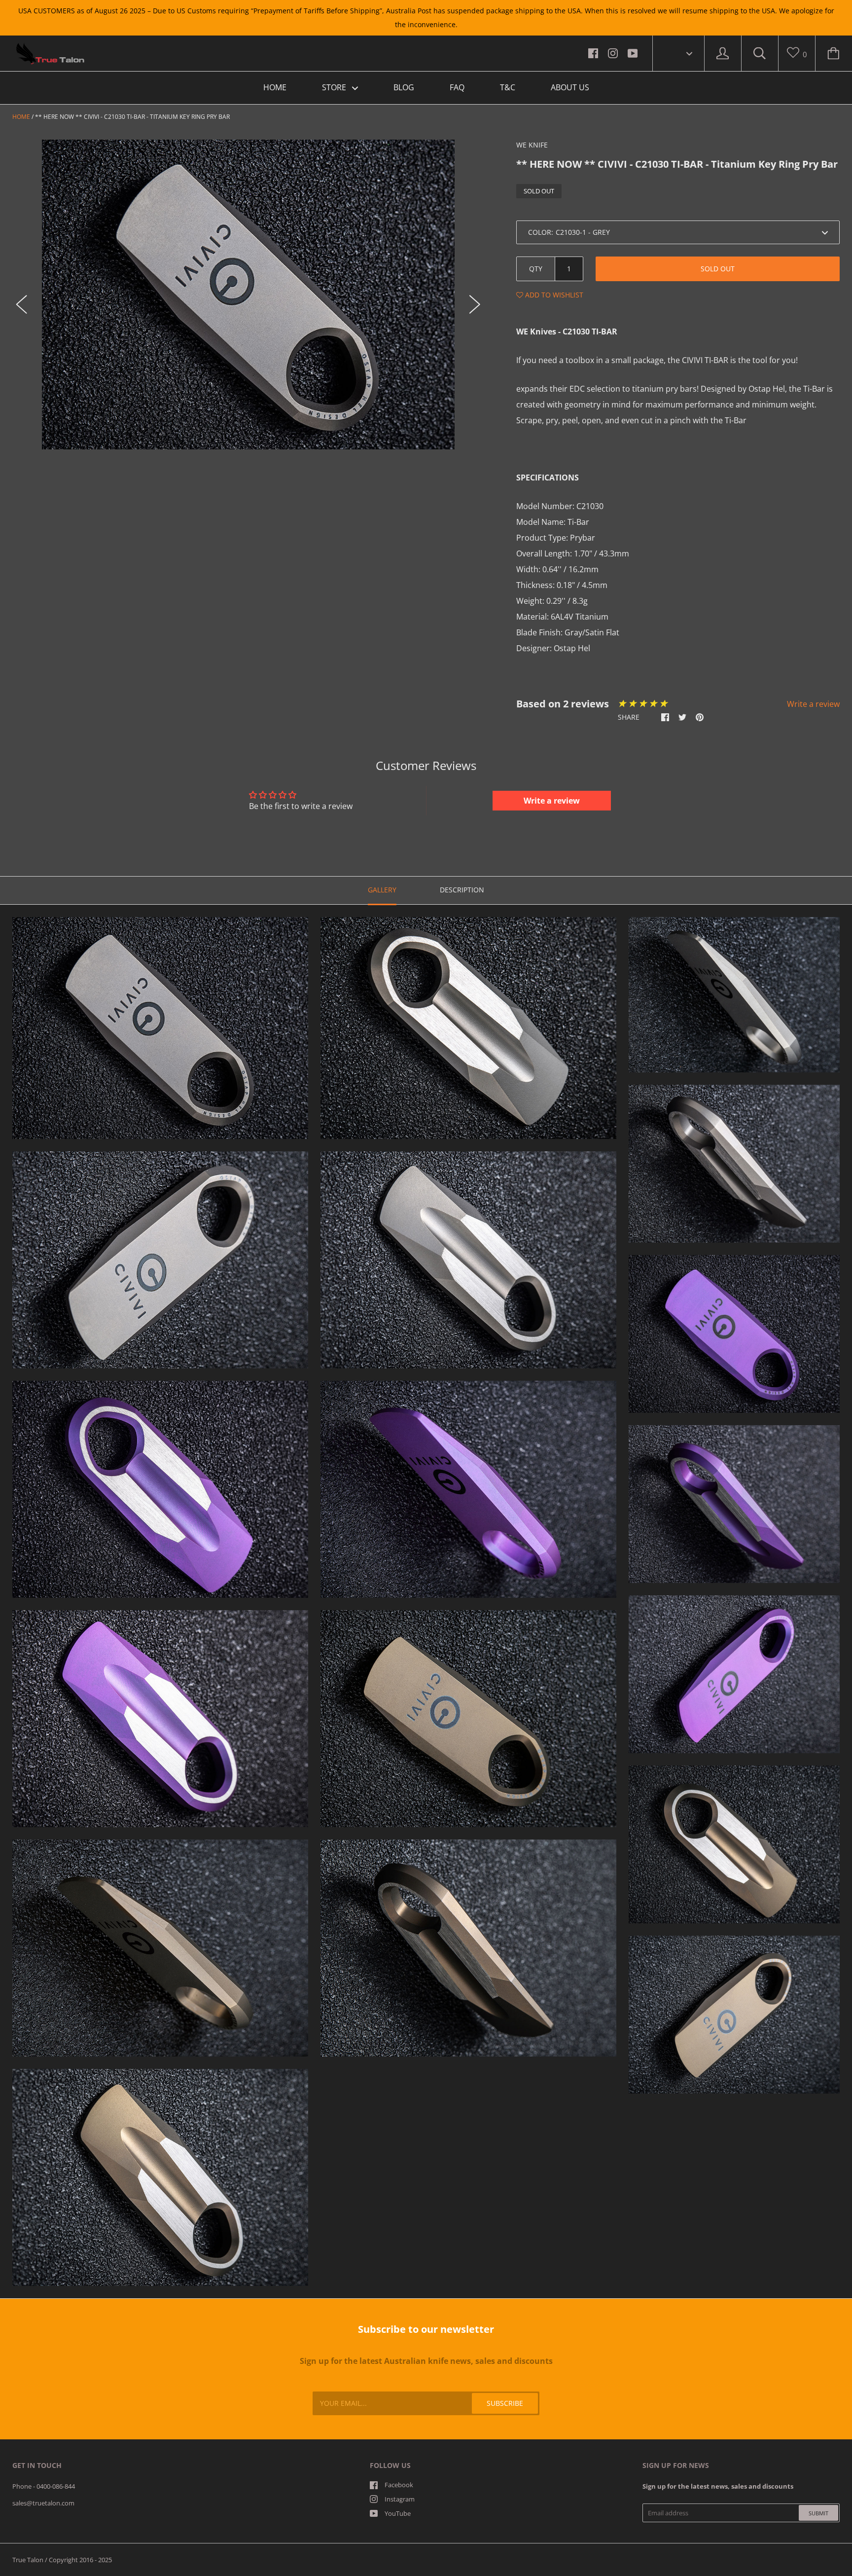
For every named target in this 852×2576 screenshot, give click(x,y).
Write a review (813, 704)
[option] (248, 294)
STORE (335, 87)
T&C (508, 87)
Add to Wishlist (553, 295)
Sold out (718, 269)
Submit (818, 2513)
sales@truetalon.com (43, 2503)
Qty (536, 269)
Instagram (400, 2499)
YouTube (398, 2513)
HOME (275, 87)
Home (21, 117)
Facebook (399, 2485)
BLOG (404, 87)
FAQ (457, 87)
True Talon (28, 2560)
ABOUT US (570, 87)
